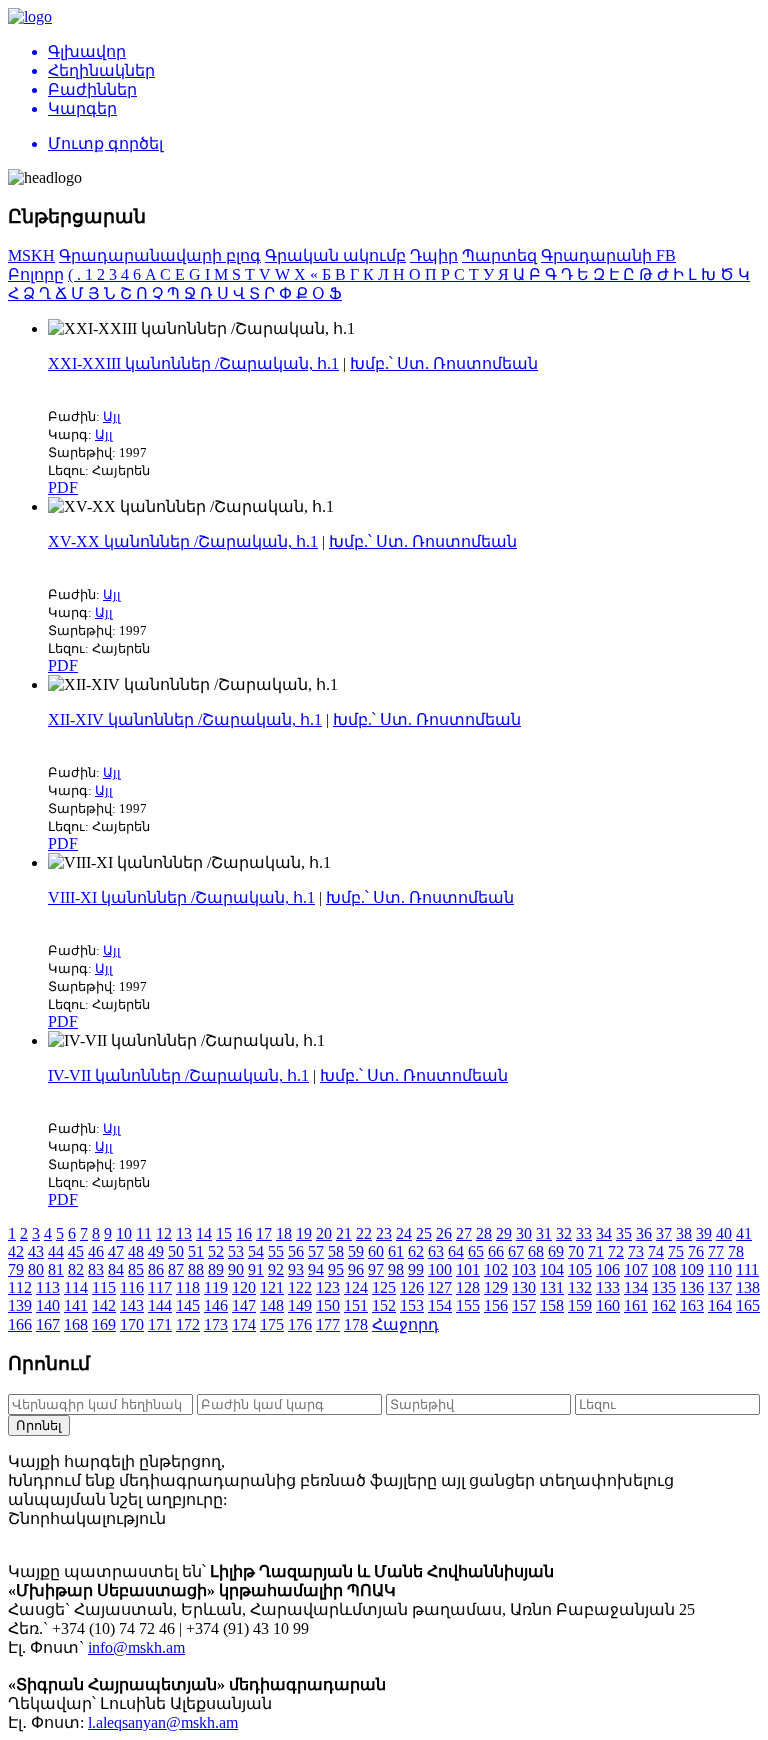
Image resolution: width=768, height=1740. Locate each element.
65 (476, 1251)
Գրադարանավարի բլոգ (160, 255)
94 (316, 1269)
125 (384, 1287)
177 (328, 1324)
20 (324, 1233)
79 (16, 1269)
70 (576, 1251)
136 (692, 1287)
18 (284, 1233)
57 (316, 1251)
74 (656, 1251)
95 (336, 1269)
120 (244, 1287)
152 (384, 1305)
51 (196, 1251)
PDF (63, 487)
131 (552, 1287)
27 (464, 1233)
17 (264, 1233)
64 (456, 1251)
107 (636, 1269)
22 (364, 1233)
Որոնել (39, 1425)
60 (376, 1251)
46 (96, 1251)
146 (216, 1305)
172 (188, 1324)
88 (196, 1269)
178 (356, 1324)
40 (724, 1233)
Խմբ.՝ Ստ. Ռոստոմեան (444, 363)
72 (616, 1251)
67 (516, 1251)
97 (376, 1269)
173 (216, 1324)
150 (328, 1305)
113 (48, 1287)
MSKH (31, 255)
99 (416, 1269)
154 (440, 1305)
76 (696, 1251)
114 (76, 1287)
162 (664, 1305)
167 (48, 1324)
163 (692, 1305)
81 (56, 1269)
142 (104, 1305)
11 (144, 1233)
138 (748, 1287)
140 (48, 1305)
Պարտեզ (499, 255)
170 (132, 1324)
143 (132, 1305)
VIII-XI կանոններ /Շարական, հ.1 (181, 897)
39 (704, 1233)
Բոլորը (36, 274)
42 (16, 1251)
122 (300, 1287)
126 (412, 1287)
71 (596, 1251)
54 (256, 1251)
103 (524, 1269)
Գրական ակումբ (335, 255)
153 (412, 1305)
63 (436, 1251)
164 (720, 1305)
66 (496, 1251)
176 (300, 1324)
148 (272, 1305)
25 (424, 1233)
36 (644, 1233)
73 (636, 1251)
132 (580, 1287)
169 (104, 1324)
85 (136, 1269)
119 (216, 1287)
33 (584, 1233)
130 (524, 1287)
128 (468, 1287)
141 (76, 1305)
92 (276, 1269)
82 (76, 1269)
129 (496, 1287)
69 (556, 1251)
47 (116, 1251)
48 (136, 1251)
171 (160, 1324)
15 (224, 1233)
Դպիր (434, 255)
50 (176, 1251)
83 (96, 1269)
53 (236, 1251)
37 (664, 1233)
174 (244, 1324)
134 (636, 1287)
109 (692, 1269)
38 (684, 1233)
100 (440, 1269)
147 (244, 1305)
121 (272, 1287)
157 (524, 1305)
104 (552, 1269)
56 (296, 1251)
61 (396, 1251)
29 (504, 1233)
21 (344, 1233)
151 (356, 1305)
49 (156, 1251)
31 (544, 1233)
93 (296, 1269)
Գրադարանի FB (608, 255)
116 (132, 1287)
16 (244, 1233)
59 (356, 1251)
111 (747, 1269)
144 (160, 1305)
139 (20, 1305)
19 (304, 1233)
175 (272, 1324)
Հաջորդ (405, 1324)
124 (356, 1287)
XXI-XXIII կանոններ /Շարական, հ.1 (193, 363)
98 (396, 1269)
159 (580, 1305)
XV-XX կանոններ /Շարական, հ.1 (183, 541)
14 (204, 1233)
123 (328, 1287)
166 (20, 1324)
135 (664, 1287)
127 (440, 1287)
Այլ (112, 416)
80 (36, 1269)
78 (736, 1251)
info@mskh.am (136, 1647)
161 (636, 1305)
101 (468, 1269)
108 (664, 1269)
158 (552, 1305)
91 (256, 1269)
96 (356, 1269)
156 (496, 1305)
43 (36, 1251)
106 (608, 1269)
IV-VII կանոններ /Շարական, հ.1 (178, 1075)
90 (236, 1269)
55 (276, 1251)
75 (676, 1251)
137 (720, 1287)
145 (188, 1305)
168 (76, 1324)
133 (608, 1287)
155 (468, 1305)
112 (20, 1287)
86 (156, 1269)
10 (124, 1233)
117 (160, 1287)
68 (536, 1251)
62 (416, 1251)
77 (716, 1251)
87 (176, 1269)
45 (76, 1251)
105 (580, 1269)
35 (624, 1233)
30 (524, 1233)
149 (300, 1305)
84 (116, 1269)
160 (608, 1305)
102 (496, 1269)
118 (188, 1287)
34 (604, 1233)
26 (444, 1233)
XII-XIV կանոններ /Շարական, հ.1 (185, 719)
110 (720, 1269)
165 (748, 1305)
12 (164, 1233)
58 (336, 1251)
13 (184, 1233)
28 (484, 1233)
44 (56, 1251)
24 (404, 1233)
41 (744, 1233)
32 (564, 1233)
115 (104, 1287)
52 (216, 1251)
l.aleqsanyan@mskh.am (163, 1722)
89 (216, 1269)
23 (384, 1233)
